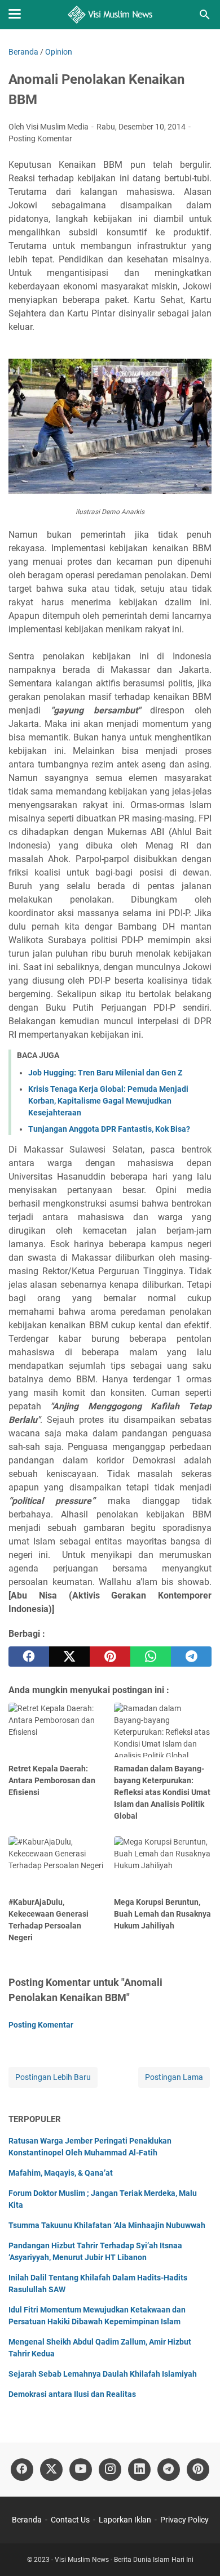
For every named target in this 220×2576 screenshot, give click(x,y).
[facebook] (29, 1657)
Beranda (27, 2520)
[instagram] (110, 2470)
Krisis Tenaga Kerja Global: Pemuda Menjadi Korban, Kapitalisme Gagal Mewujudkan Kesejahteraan (108, 1101)
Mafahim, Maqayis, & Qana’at (61, 2173)
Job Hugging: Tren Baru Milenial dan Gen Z (105, 1073)
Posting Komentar (40, 139)
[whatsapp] (151, 1657)
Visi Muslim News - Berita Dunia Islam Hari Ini (124, 2560)
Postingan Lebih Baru (53, 2077)
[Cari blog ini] (205, 15)
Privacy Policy (184, 2520)
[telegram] (191, 1657)
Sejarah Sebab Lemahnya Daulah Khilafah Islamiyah (103, 2374)
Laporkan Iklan (125, 2520)
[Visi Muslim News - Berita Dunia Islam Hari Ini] (110, 15)
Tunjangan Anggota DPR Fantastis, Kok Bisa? (109, 1129)
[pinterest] (110, 1657)
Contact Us (70, 2520)
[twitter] (69, 1657)
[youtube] (81, 2470)
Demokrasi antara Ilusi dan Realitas (72, 2394)
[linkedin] (139, 2470)
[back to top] (197, 2551)
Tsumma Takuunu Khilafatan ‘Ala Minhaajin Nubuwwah (107, 2225)
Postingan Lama (174, 2077)
